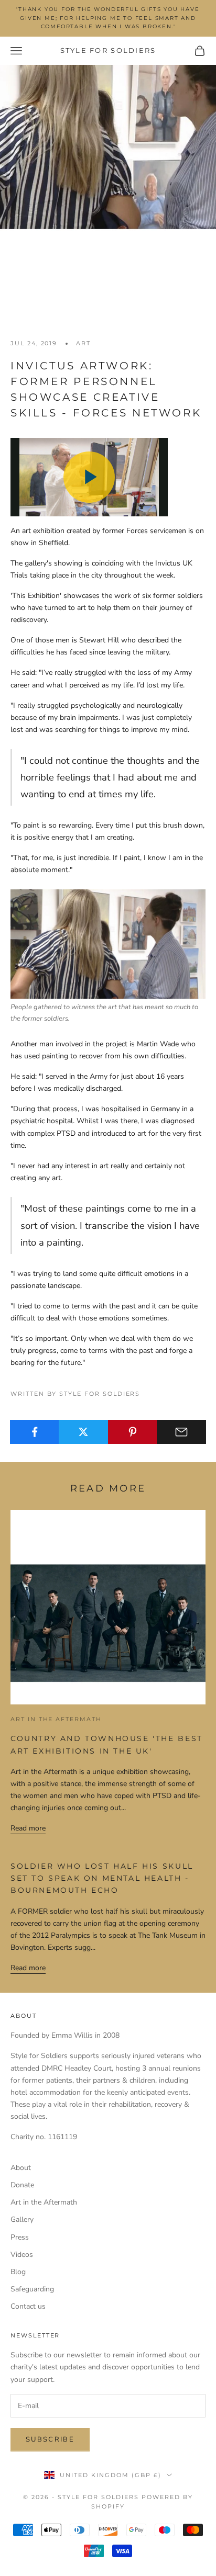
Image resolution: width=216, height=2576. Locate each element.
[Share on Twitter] (83, 1432)
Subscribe (50, 2439)
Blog (18, 2272)
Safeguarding (32, 2289)
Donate (22, 2185)
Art (83, 343)
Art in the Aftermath (56, 1719)
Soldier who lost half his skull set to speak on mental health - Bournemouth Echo (102, 1878)
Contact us (28, 2306)
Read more (28, 1828)
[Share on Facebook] (35, 1432)
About (21, 2168)
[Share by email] (181, 1432)
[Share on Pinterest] (133, 1432)
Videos (22, 2255)
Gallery (22, 2219)
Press (20, 2237)
